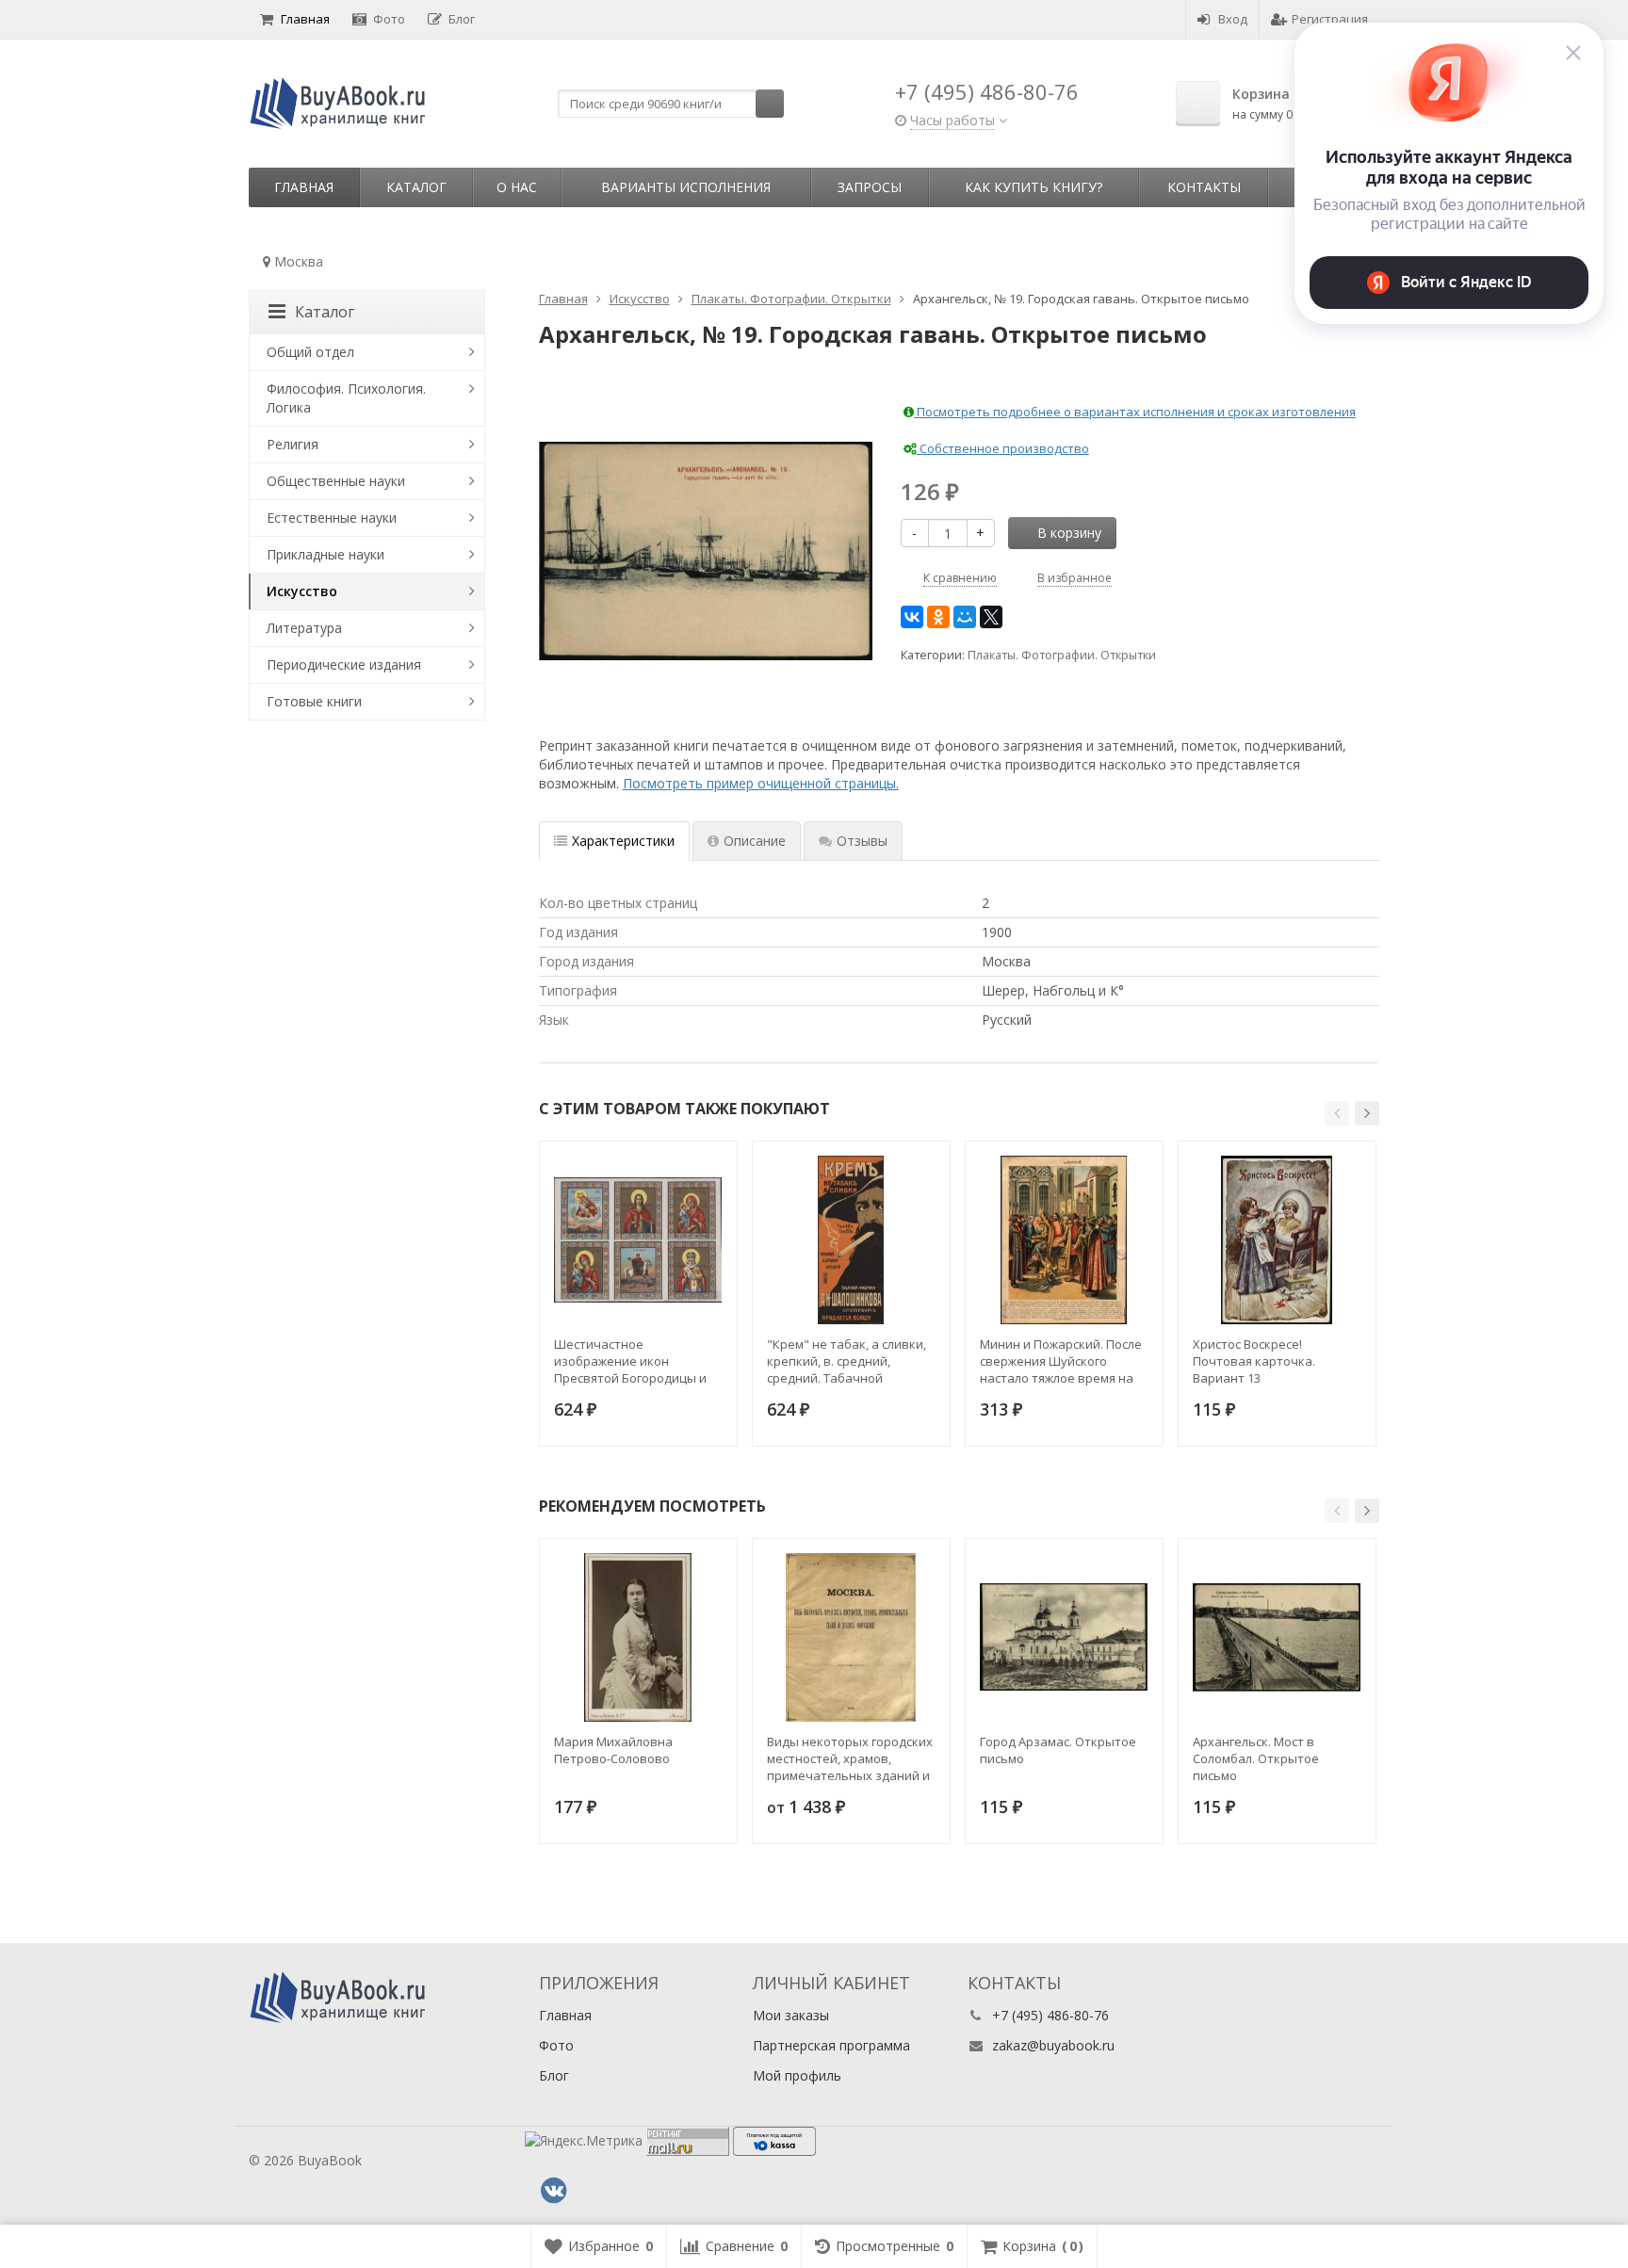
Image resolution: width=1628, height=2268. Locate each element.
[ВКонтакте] (912, 617)
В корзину (1069, 533)
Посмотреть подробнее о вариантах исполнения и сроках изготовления (1135, 412)
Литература (304, 628)
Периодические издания (344, 664)
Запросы (870, 187)
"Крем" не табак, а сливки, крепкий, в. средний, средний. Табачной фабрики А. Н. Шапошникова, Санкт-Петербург (847, 1361)
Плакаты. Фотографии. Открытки (1062, 655)
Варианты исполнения (686, 187)
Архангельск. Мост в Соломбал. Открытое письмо (1256, 1758)
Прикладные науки (326, 554)
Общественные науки (336, 481)
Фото (389, 19)
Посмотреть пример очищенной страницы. (761, 783)
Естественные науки (332, 518)
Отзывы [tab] (862, 841)
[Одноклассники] (938, 617)
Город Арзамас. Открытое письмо (1058, 1750)
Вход (1233, 19)
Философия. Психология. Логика (346, 398)
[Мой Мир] (965, 617)
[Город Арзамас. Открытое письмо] (1064, 1637)
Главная (305, 19)
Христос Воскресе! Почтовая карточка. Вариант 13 (1254, 1361)
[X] (991, 617)
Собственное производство (1003, 448)
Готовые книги (314, 701)
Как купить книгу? (1034, 187)
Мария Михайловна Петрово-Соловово (613, 1750)
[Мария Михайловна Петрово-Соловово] (638, 1637)
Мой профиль (797, 2075)
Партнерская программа (831, 2045)
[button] (1337, 1113)
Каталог (416, 187)
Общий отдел (310, 352)
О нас (517, 187)
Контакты (1204, 187)
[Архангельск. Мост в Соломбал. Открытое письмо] (1277, 1637)
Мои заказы (791, 2015)
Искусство (302, 591)
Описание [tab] (755, 841)
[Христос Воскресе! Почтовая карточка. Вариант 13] (1277, 1240)
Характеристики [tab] (623, 841)
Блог (462, 19)
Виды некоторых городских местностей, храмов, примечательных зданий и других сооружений (850, 1758)
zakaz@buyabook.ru (1053, 2045)
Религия (293, 444)
